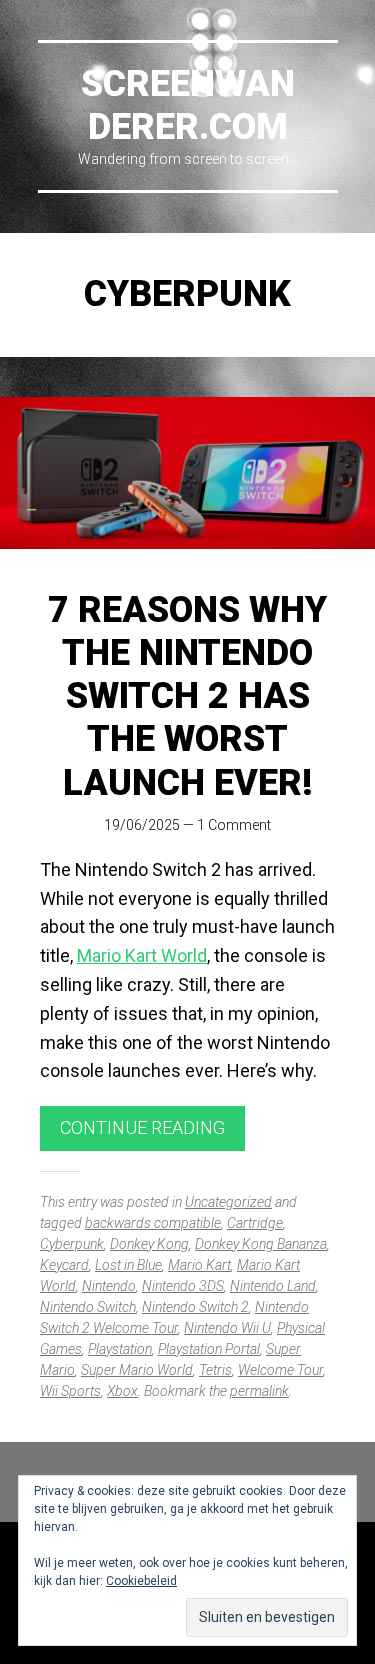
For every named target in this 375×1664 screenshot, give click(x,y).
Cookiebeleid (141, 1581)
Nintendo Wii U (227, 1328)
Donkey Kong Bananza (261, 1244)
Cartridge (255, 1223)
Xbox (122, 1391)
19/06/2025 (142, 825)
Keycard (64, 1265)
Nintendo (109, 1286)
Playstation (120, 1349)
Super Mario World (137, 1370)
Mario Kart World (142, 955)
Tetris (215, 1370)
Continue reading (142, 1127)
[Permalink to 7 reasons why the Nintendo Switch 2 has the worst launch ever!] (187, 473)
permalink (259, 1391)
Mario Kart (199, 1265)
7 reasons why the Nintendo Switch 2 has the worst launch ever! (187, 696)
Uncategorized (228, 1202)
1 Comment (234, 825)
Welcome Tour (280, 1370)
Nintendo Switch (88, 1307)
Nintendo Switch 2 (195, 1307)
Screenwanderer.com (188, 105)
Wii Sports (70, 1391)
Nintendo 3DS (183, 1286)
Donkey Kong (149, 1244)
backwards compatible (153, 1223)
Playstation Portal (209, 1349)
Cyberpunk (72, 1244)
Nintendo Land (273, 1286)
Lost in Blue (128, 1265)
